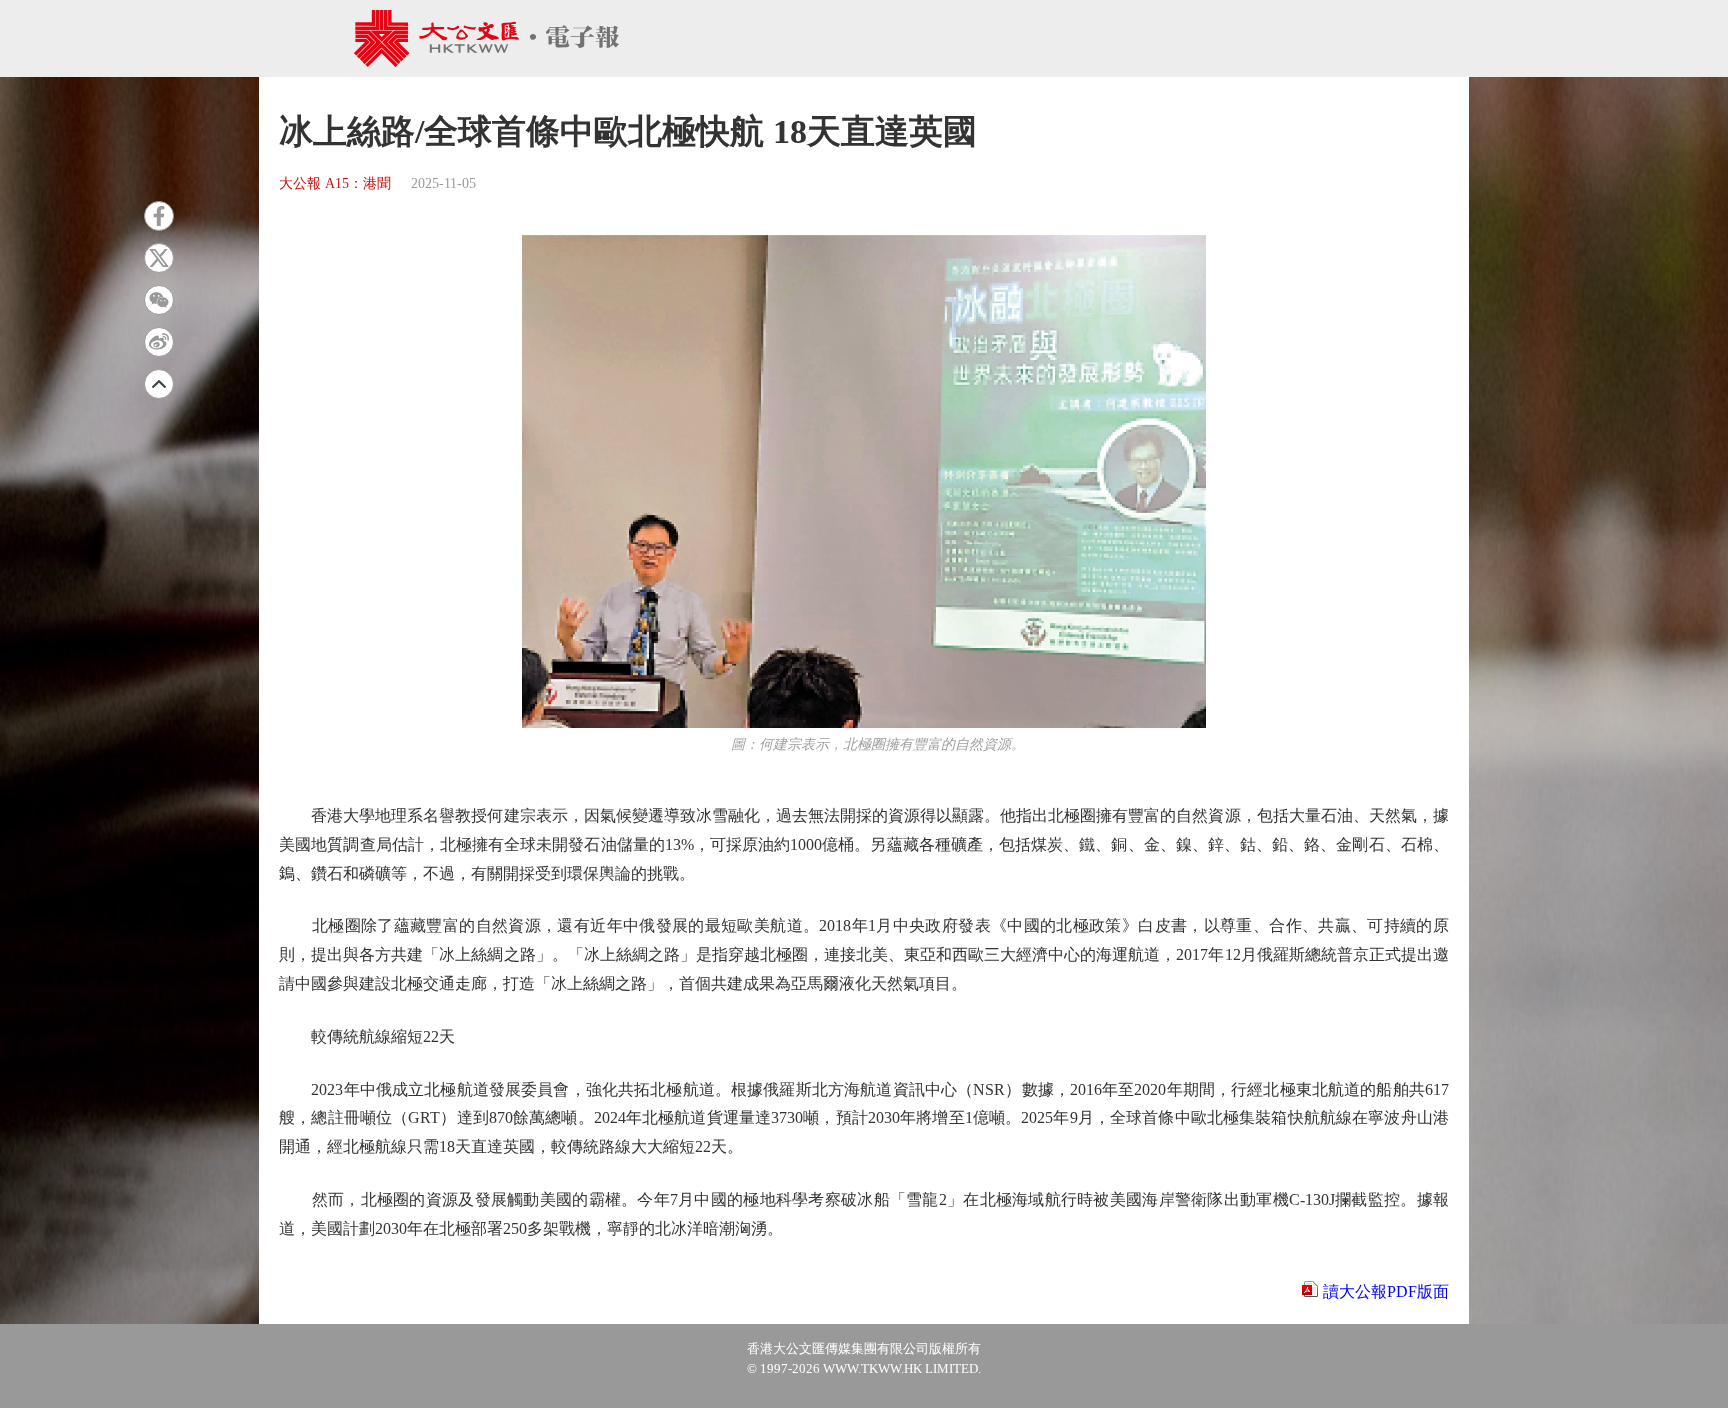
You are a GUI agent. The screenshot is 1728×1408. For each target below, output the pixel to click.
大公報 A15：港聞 (335, 183)
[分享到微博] (159, 342)
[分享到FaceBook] (159, 216)
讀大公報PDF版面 (1386, 1291)
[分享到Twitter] (159, 258)
